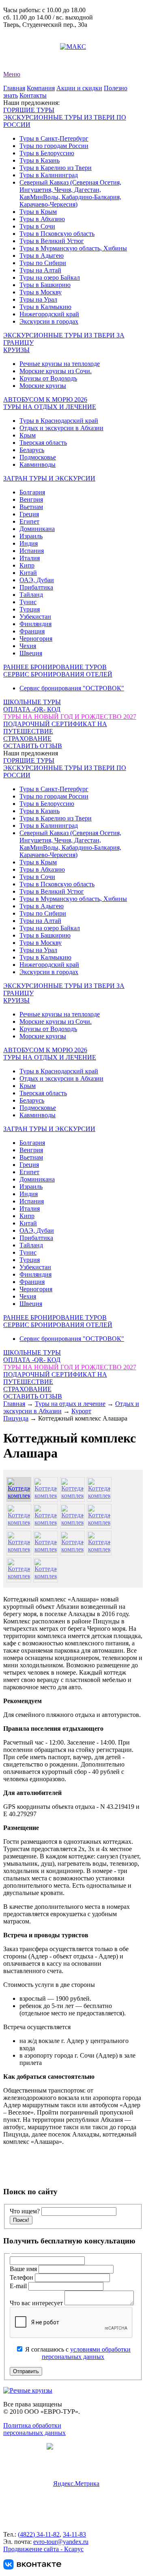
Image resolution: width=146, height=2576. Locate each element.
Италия (30, 558)
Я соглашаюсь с (77, 2353)
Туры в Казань (40, 160)
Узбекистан (35, 617)
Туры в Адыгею (42, 256)
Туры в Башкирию (45, 285)
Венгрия (31, 499)
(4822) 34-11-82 (39, 2534)
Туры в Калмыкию (45, 307)
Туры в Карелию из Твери (56, 168)
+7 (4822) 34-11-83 (28, 39)
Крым (28, 435)
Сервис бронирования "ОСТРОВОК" (72, 688)
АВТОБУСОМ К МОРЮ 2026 (45, 399)
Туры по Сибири (43, 263)
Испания (32, 551)
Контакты (33, 95)
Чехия (28, 646)
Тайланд (31, 595)
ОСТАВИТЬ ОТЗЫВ (33, 746)
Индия (29, 543)
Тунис (28, 602)
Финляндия (35, 624)
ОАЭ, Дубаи (37, 580)
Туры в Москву (41, 292)
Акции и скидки (79, 88)
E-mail (19, 2286)
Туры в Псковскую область (57, 234)
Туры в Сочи (37, 226)
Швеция (31, 653)
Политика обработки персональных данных (34, 2429)
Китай (28, 573)
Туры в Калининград (49, 175)
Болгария (32, 492)
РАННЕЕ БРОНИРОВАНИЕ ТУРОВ (55, 667)
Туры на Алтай (40, 270)
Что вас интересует (37, 2303)
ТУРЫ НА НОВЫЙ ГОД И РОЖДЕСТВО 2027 (70, 717)
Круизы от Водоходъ (48, 378)
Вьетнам (31, 507)
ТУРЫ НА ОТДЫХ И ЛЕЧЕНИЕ (50, 407)
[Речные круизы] (28, 2390)
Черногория (36, 639)
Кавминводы (38, 465)
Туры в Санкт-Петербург (54, 138)
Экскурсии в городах (49, 321)
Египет (29, 521)
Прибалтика (36, 587)
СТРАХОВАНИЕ (27, 739)
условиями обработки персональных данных (86, 2353)
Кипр (27, 565)
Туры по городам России (54, 146)
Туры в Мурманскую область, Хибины (73, 248)
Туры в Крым (38, 212)
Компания (41, 88)
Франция (32, 631)
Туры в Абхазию (42, 219)
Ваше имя (24, 2269)
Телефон (22, 2277)
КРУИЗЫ (16, 350)
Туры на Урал (38, 299)
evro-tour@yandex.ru (31, 47)
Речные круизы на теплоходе (60, 364)
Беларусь (32, 450)
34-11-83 (74, 2534)
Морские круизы (43, 386)
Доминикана (37, 529)
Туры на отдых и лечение (70, 1404)
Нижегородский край (49, 314)
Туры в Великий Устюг (52, 241)
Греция (29, 514)
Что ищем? (25, 2211)
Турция (30, 609)
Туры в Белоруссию (47, 153)
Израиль (31, 536)
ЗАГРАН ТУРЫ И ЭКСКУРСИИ (49, 478)
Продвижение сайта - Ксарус (43, 2549)
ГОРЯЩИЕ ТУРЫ (29, 110)
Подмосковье (38, 457)
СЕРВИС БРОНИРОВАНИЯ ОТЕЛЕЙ (58, 674)
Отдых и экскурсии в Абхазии (61, 428)
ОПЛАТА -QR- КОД (32, 709)
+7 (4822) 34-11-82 (28, 32)
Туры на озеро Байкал (50, 277)
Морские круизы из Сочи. (56, 371)
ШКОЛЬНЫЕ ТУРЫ (32, 702)
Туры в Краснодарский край (59, 421)
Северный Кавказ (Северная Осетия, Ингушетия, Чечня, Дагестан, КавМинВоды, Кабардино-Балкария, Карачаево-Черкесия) (70, 193)
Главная (14, 88)
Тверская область (43, 443)
